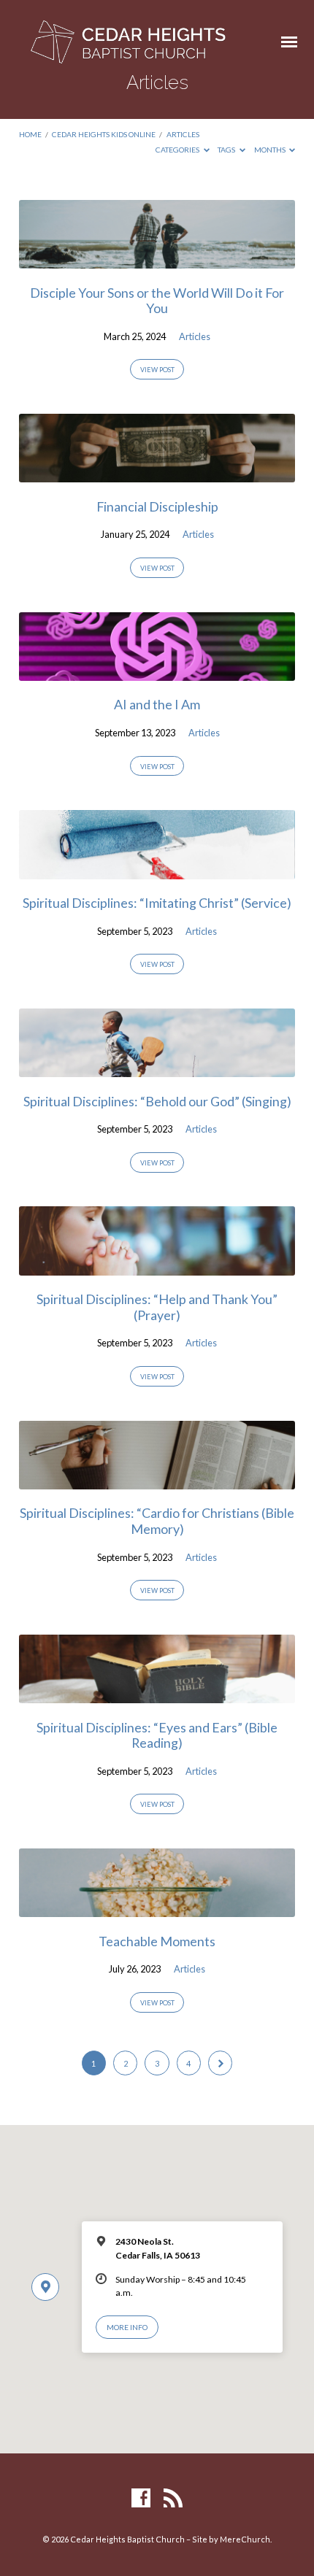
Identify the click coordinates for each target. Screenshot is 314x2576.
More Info (127, 2327)
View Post (157, 370)
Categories (178, 150)
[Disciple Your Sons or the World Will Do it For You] (157, 260)
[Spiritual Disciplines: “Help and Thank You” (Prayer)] (157, 1267)
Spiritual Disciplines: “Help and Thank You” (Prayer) (157, 1307)
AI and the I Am (157, 704)
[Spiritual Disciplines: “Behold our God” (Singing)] (157, 1068)
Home (30, 134)
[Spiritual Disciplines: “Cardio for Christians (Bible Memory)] (157, 1481)
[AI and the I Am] (157, 672)
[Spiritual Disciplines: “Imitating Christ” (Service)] (157, 871)
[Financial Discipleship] (157, 474)
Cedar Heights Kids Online (104, 134)
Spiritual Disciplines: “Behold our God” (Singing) (157, 1101)
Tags (227, 150)
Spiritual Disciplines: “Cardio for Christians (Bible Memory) (157, 1521)
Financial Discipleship (157, 506)
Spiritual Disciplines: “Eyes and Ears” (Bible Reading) (157, 1735)
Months (271, 150)
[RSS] (173, 2499)
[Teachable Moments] (157, 1908)
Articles (183, 134)
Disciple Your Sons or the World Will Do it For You (157, 301)
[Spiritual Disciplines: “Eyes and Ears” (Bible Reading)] (157, 1694)
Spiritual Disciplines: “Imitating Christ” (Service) (157, 903)
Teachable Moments (157, 1941)
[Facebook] (141, 2499)
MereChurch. (246, 2539)
